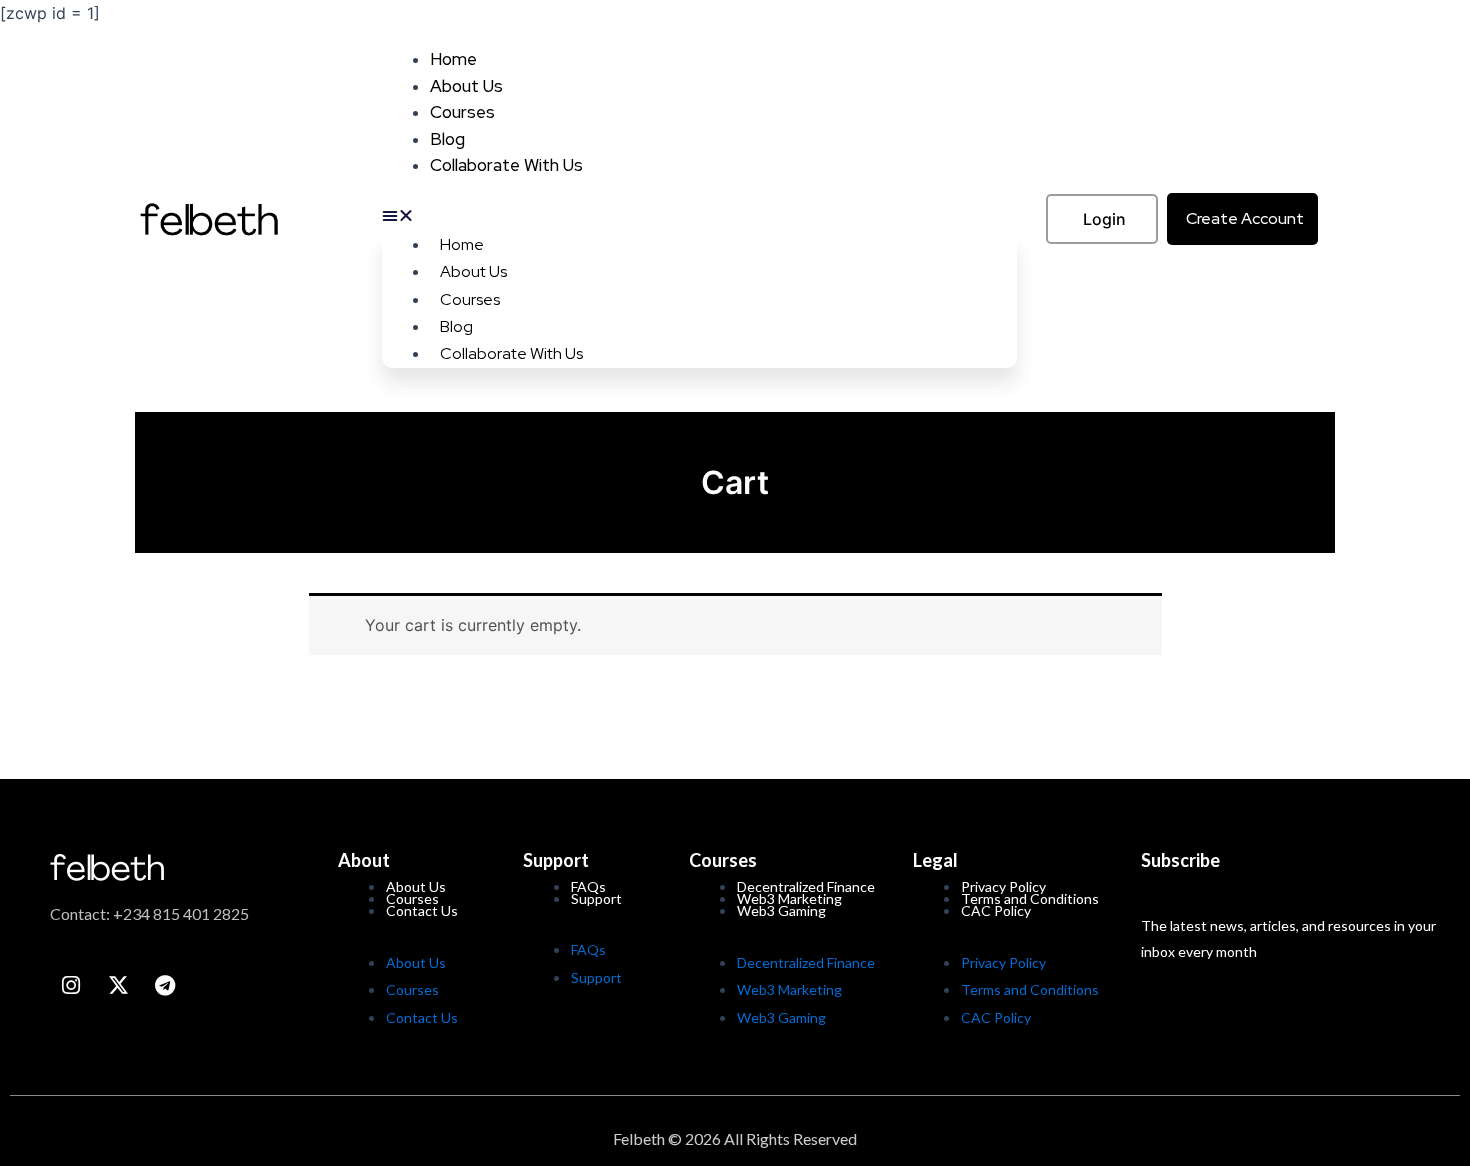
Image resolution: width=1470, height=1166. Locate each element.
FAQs (588, 949)
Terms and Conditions (1030, 989)
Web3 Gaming (781, 910)
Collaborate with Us (506, 165)
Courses (462, 112)
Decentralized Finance (806, 962)
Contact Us (422, 910)
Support (596, 898)
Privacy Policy (1003, 962)
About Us (466, 86)
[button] (699, 215)
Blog (447, 139)
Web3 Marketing (789, 989)
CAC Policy (996, 910)
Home (453, 59)
